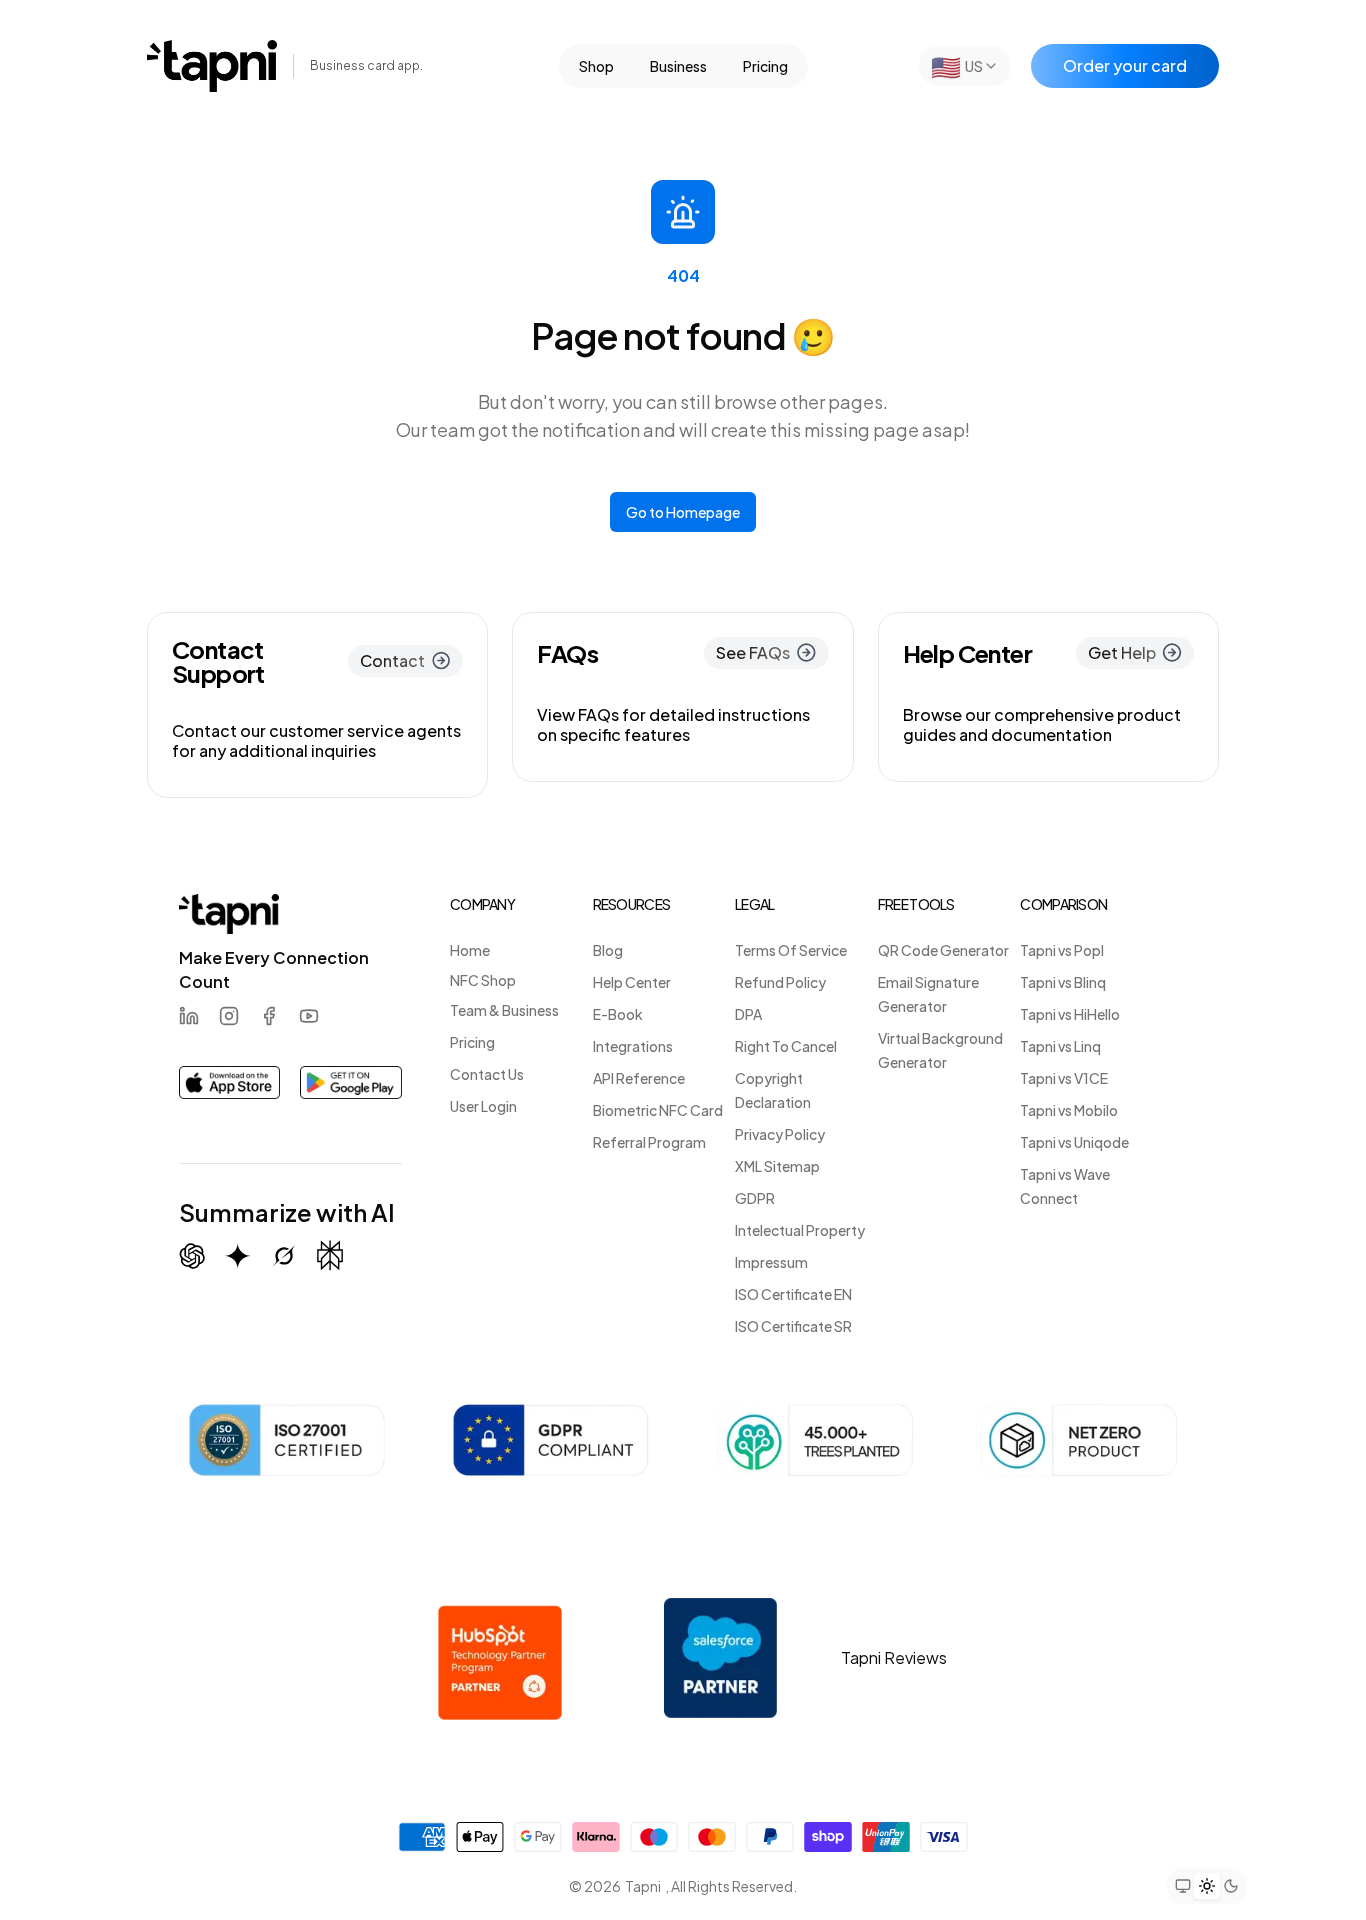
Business (678, 66)
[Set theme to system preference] (1183, 1886)
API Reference (639, 1078)
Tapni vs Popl (1062, 950)
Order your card (1125, 65)
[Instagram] (229, 1016)
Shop (596, 66)
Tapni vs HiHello (1070, 1014)
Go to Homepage (683, 512)
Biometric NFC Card (658, 1110)
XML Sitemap (777, 1166)
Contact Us (487, 1074)
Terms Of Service (791, 950)
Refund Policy (780, 982)
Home (470, 950)
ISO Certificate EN (793, 1294)
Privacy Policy (780, 1134)
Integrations (633, 1046)
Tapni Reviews (894, 1657)
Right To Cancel (786, 1046)
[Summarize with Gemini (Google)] (238, 1256)
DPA (748, 1014)
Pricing (765, 66)
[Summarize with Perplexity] (330, 1255)
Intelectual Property (800, 1230)
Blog (608, 950)
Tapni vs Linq (1060, 1046)
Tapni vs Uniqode (1074, 1142)
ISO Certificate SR (793, 1326)
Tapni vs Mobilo (1069, 1110)
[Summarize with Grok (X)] (284, 1256)
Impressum (771, 1262)
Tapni (643, 1886)
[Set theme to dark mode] (1231, 1886)
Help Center (632, 982)
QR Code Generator (943, 950)
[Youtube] (309, 1016)
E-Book (618, 1014)
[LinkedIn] (189, 1016)
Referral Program (649, 1142)
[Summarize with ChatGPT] (192, 1256)
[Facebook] (269, 1016)
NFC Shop (483, 980)
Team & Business (504, 1010)
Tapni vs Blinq (1063, 982)
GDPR (755, 1198)
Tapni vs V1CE (1064, 1078)
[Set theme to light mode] (1207, 1885)
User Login (483, 1106)
